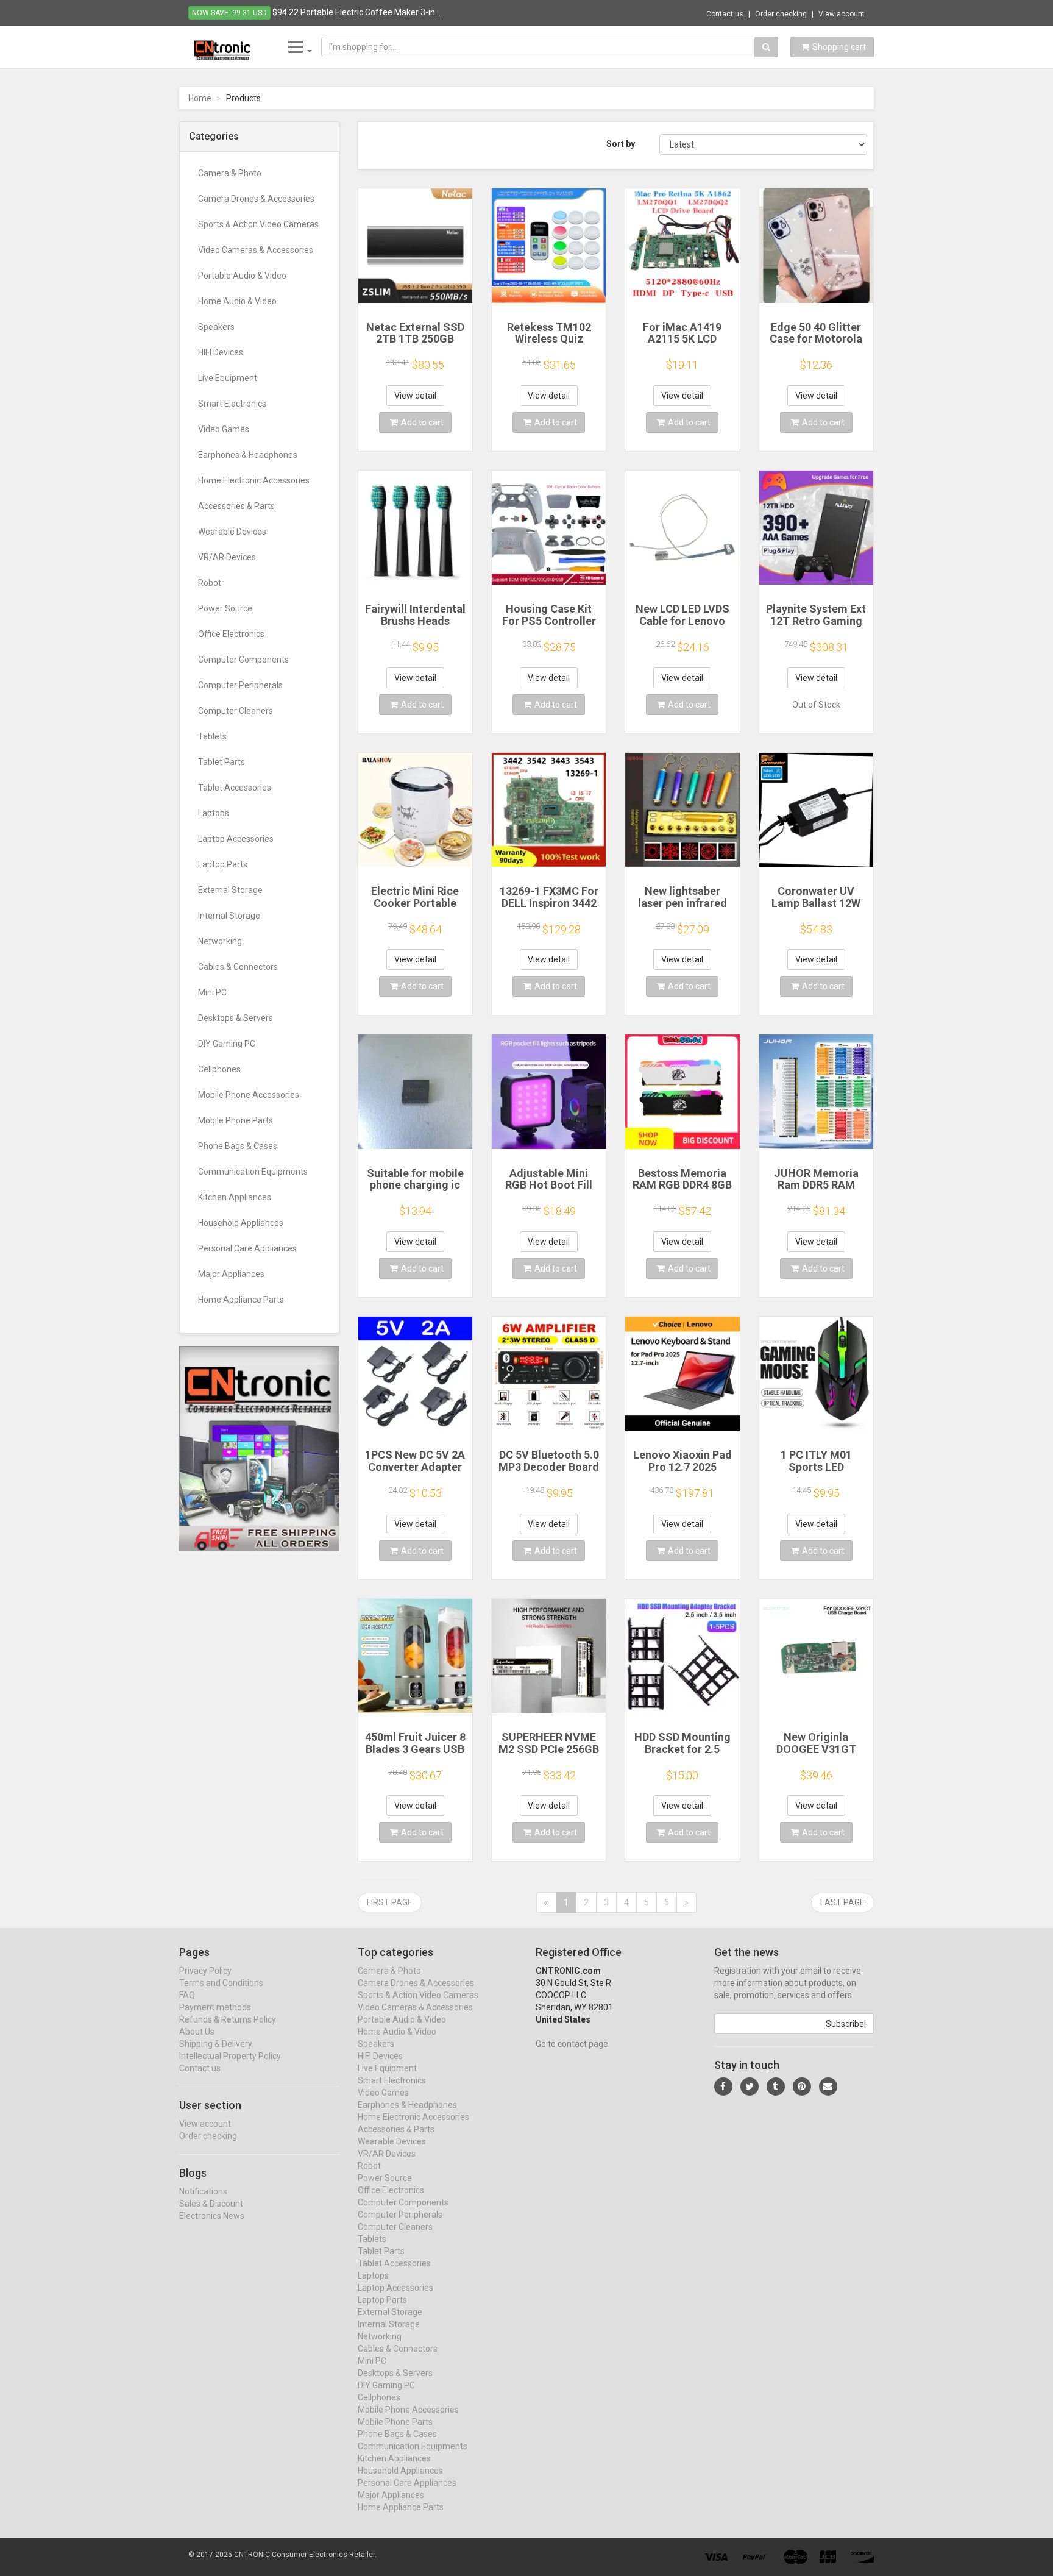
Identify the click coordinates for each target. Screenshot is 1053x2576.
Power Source (225, 608)
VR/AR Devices (227, 557)
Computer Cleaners (236, 711)
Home (200, 98)
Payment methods (215, 2007)
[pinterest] (802, 2087)
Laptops (214, 813)
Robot (210, 583)
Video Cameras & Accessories (256, 250)
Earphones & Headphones (248, 455)
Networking (220, 941)
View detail (415, 396)
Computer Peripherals (240, 685)
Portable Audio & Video (242, 276)
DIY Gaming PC (227, 1044)
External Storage (230, 890)
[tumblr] (776, 2087)
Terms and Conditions (221, 1983)
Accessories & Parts (236, 506)
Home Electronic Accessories (254, 480)
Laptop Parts (223, 864)
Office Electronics (231, 634)
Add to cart (422, 422)
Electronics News (212, 2216)
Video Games (224, 429)
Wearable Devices (232, 532)
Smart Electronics (232, 404)
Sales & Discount (211, 2204)
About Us (197, 2032)
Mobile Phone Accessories (249, 1095)
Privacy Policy (205, 1971)
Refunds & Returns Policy (228, 2019)
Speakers (216, 327)
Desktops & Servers (236, 1018)
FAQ (187, 1995)
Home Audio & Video (237, 301)
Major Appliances (231, 1274)
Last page (842, 1902)
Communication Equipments (253, 1172)
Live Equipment (228, 378)
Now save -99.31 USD (229, 13)
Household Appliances (241, 1223)
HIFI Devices (221, 352)
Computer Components (243, 660)
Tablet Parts (222, 762)
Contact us (725, 14)
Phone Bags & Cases (238, 1146)
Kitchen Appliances (235, 1197)
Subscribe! (846, 2024)
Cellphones (219, 1069)
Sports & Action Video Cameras (258, 224)
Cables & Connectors (238, 967)
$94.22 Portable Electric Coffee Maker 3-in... (356, 12)
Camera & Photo (230, 173)
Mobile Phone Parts (236, 1120)
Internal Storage (229, 916)
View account (842, 14)
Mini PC (212, 992)
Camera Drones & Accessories (256, 199)
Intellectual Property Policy (230, 2056)
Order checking (781, 14)
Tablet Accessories (235, 788)
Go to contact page (572, 2044)
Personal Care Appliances (247, 1248)
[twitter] (750, 2087)
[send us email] (828, 2087)
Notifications (203, 2191)
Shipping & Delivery (216, 2044)
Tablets (212, 736)
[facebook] (723, 2087)
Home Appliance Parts (241, 1300)
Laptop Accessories (236, 839)
